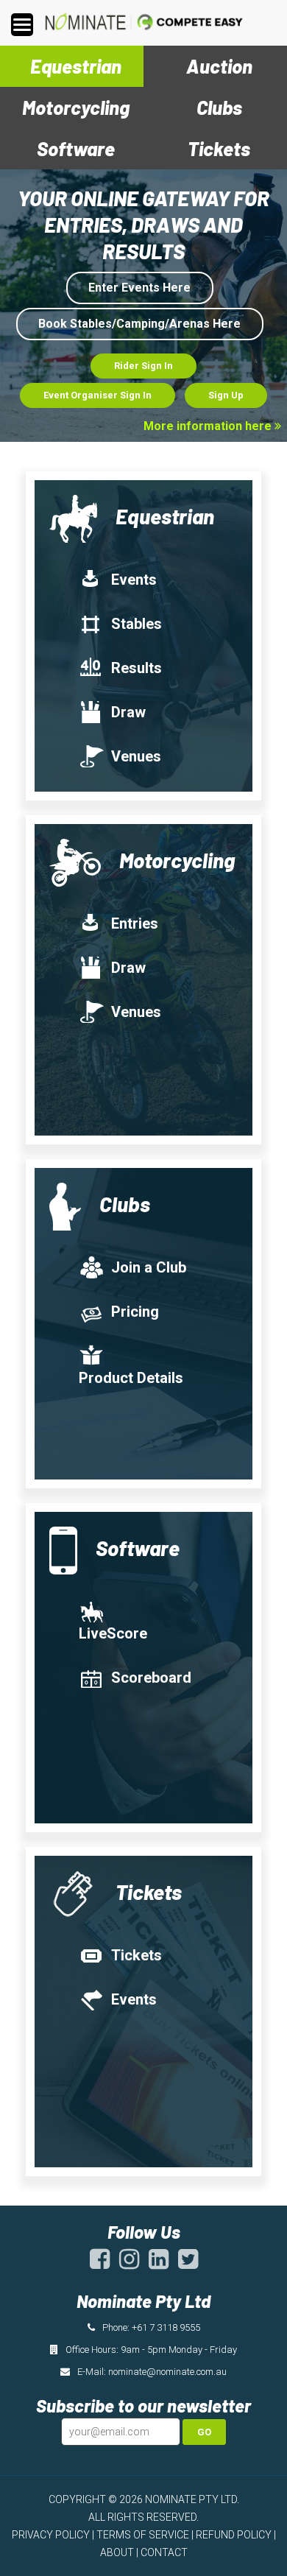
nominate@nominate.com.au (167, 2372)
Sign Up (226, 395)
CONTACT (164, 2552)
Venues (136, 756)
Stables (137, 624)
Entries (135, 923)
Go (204, 2432)
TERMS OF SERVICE (143, 2535)
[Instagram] (129, 2264)
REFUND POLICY (234, 2535)
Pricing (135, 1312)
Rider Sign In (143, 366)
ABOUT (117, 2552)
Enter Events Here (139, 288)
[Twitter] (188, 2264)
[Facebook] (100, 2264)
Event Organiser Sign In (98, 395)
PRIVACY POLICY (51, 2535)
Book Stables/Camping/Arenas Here (139, 324)
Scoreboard (151, 1678)
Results (137, 668)
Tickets (137, 1955)
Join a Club (149, 1267)
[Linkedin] (159, 2264)
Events (134, 580)
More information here (209, 426)
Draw (128, 712)
